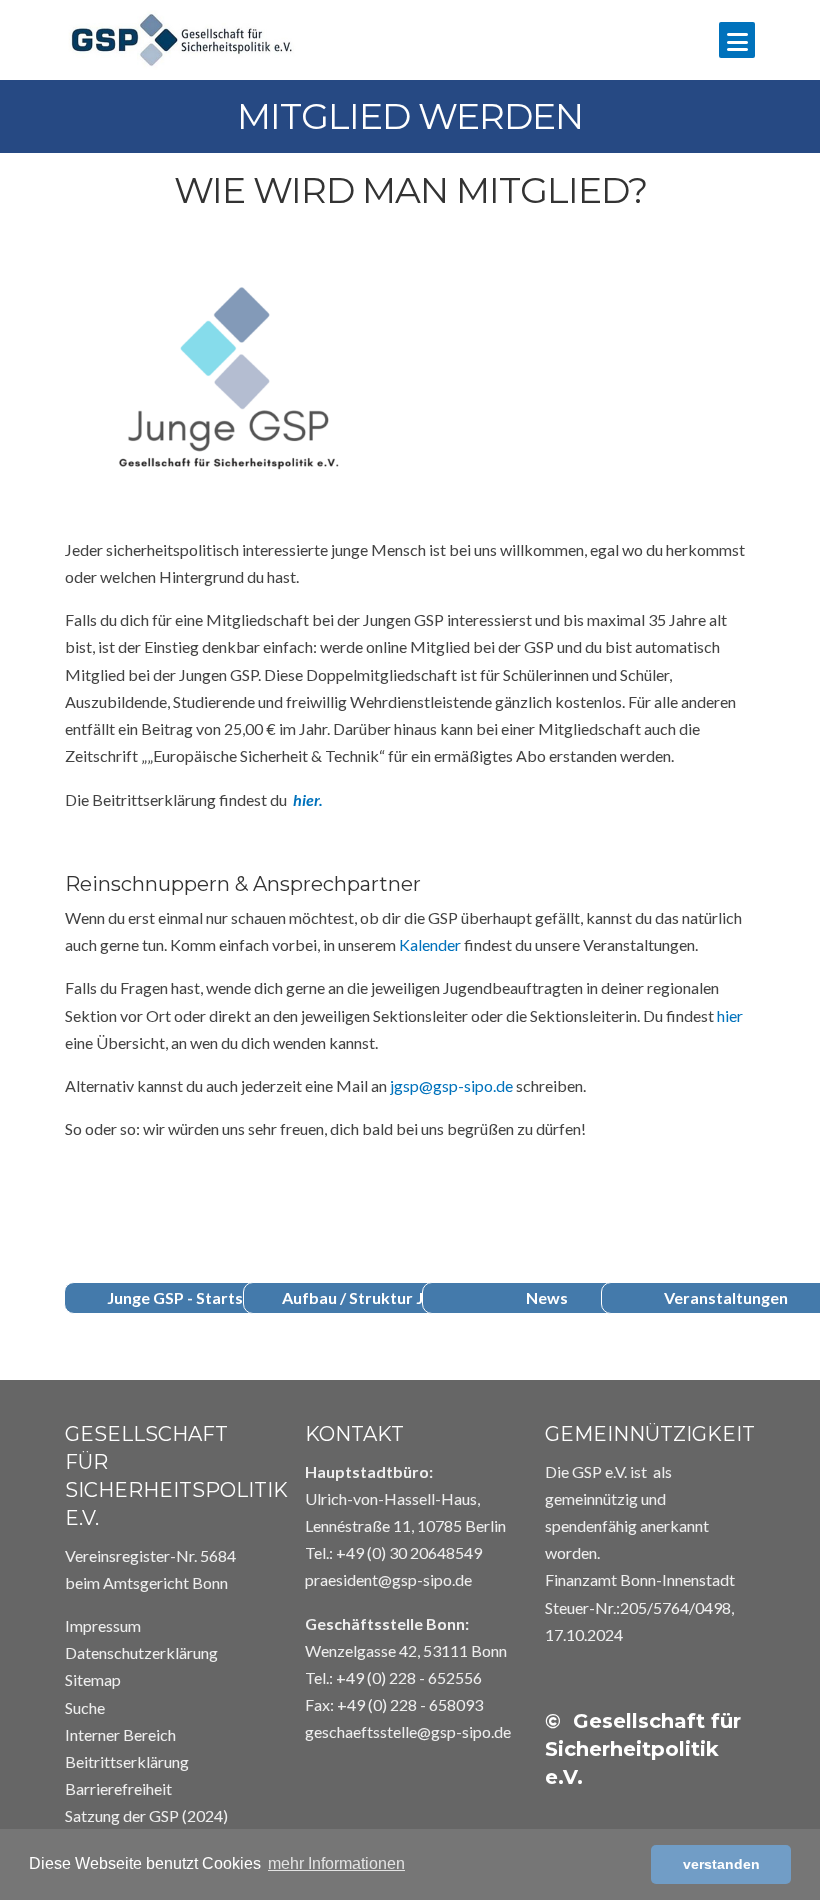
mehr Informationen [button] (336, 1863)
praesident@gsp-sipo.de (388, 1579)
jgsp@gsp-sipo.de (451, 1085)
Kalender (430, 944)
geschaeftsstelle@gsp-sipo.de (408, 1731)
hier (730, 1015)
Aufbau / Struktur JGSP (368, 1297)
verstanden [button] (721, 1864)
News (547, 1297)
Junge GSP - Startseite (189, 1297)
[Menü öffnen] (737, 40)
